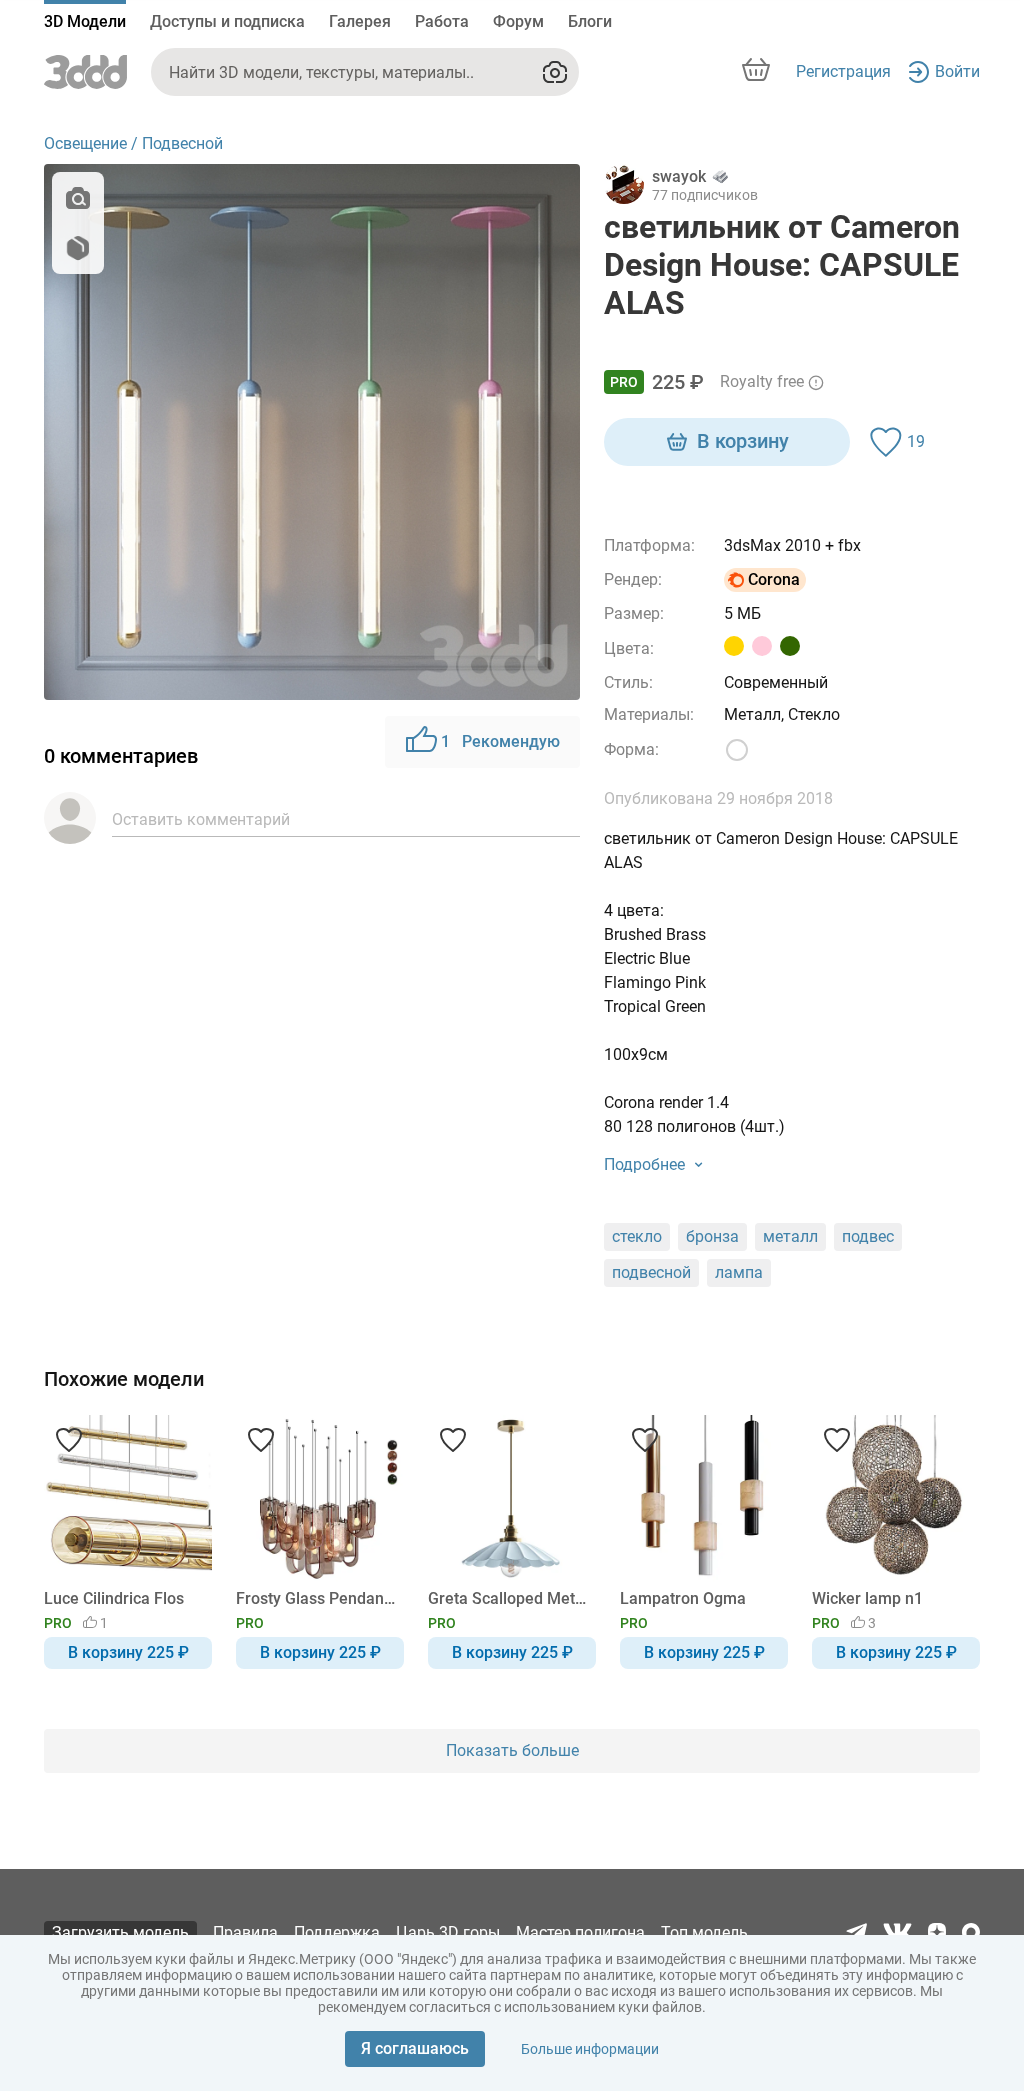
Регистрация (843, 71)
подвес (868, 1236)
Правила (245, 1932)
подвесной (651, 1272)
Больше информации (590, 2049)
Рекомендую (500, 741)
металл (790, 1236)
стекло (637, 1236)
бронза (712, 1236)
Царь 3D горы (448, 1932)
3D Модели (85, 21)
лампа (739, 1272)
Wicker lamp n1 (867, 1598)
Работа (442, 21)
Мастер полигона (580, 1932)
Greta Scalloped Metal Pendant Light (508, 1598)
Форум (518, 21)
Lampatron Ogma (683, 1598)
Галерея (360, 21)
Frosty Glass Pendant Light (316, 1598)
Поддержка (337, 1932)
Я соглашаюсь (415, 2048)
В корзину (743, 441)
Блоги (590, 21)
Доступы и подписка (227, 21)
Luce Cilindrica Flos (114, 1598)
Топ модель (704, 1932)
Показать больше (512, 1750)
